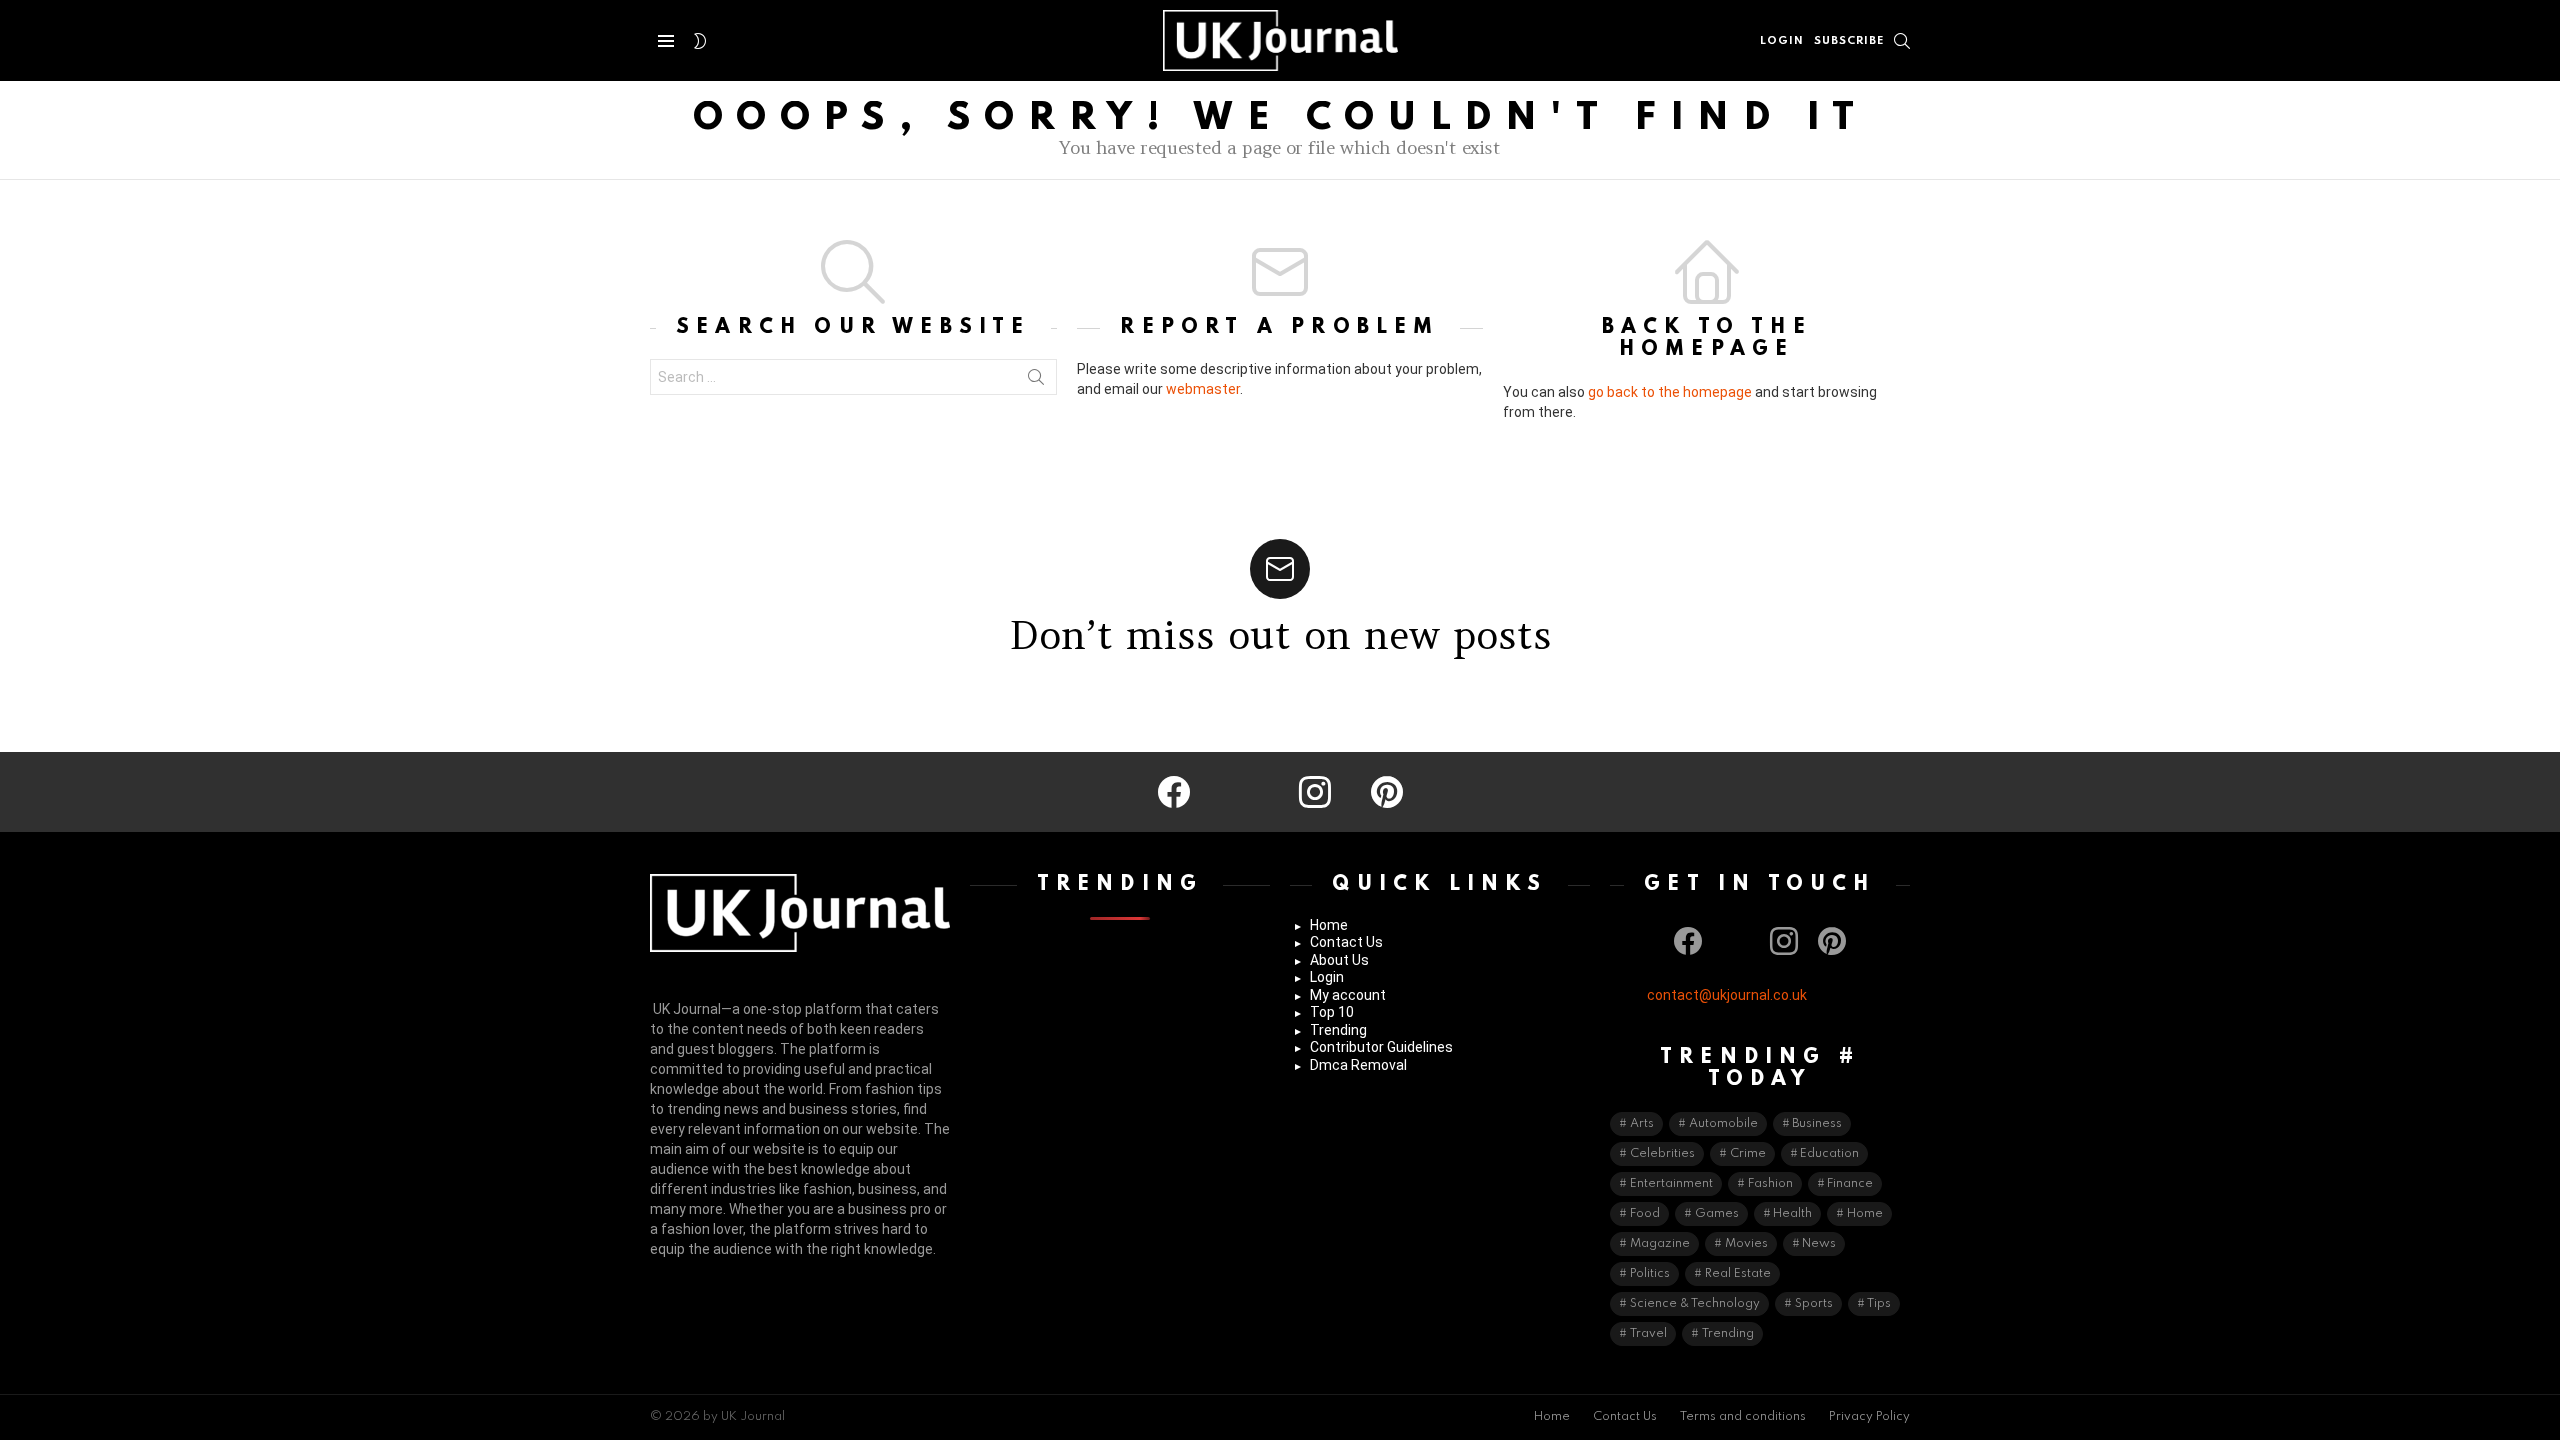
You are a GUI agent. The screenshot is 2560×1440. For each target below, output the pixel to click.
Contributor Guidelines (1381, 1047)
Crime (1748, 1154)
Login (1327, 977)
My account (1348, 995)
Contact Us (1346, 942)
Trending (1338, 1030)
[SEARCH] (1902, 41)
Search (1036, 381)
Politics (1650, 1274)
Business (1817, 1124)
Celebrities (1662, 1154)
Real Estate (1738, 1274)
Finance (1850, 1184)
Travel (1648, 1334)
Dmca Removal (1358, 1065)
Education (1829, 1154)
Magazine (1660, 1244)
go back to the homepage (1670, 392)
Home (1329, 925)
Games (1717, 1214)
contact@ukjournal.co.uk (1727, 995)
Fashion (1770, 1184)
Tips (1879, 1304)
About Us (1339, 960)
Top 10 (1332, 1012)
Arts (1642, 1124)
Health (1792, 1214)
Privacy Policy (1869, 1417)
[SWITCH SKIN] (700, 41)
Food (1645, 1214)
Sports (1814, 1304)
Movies (1746, 1244)
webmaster (1203, 389)
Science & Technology (1695, 1304)
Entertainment (1671, 1184)
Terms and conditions (1743, 1417)
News (1819, 1244)
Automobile (1723, 1124)
